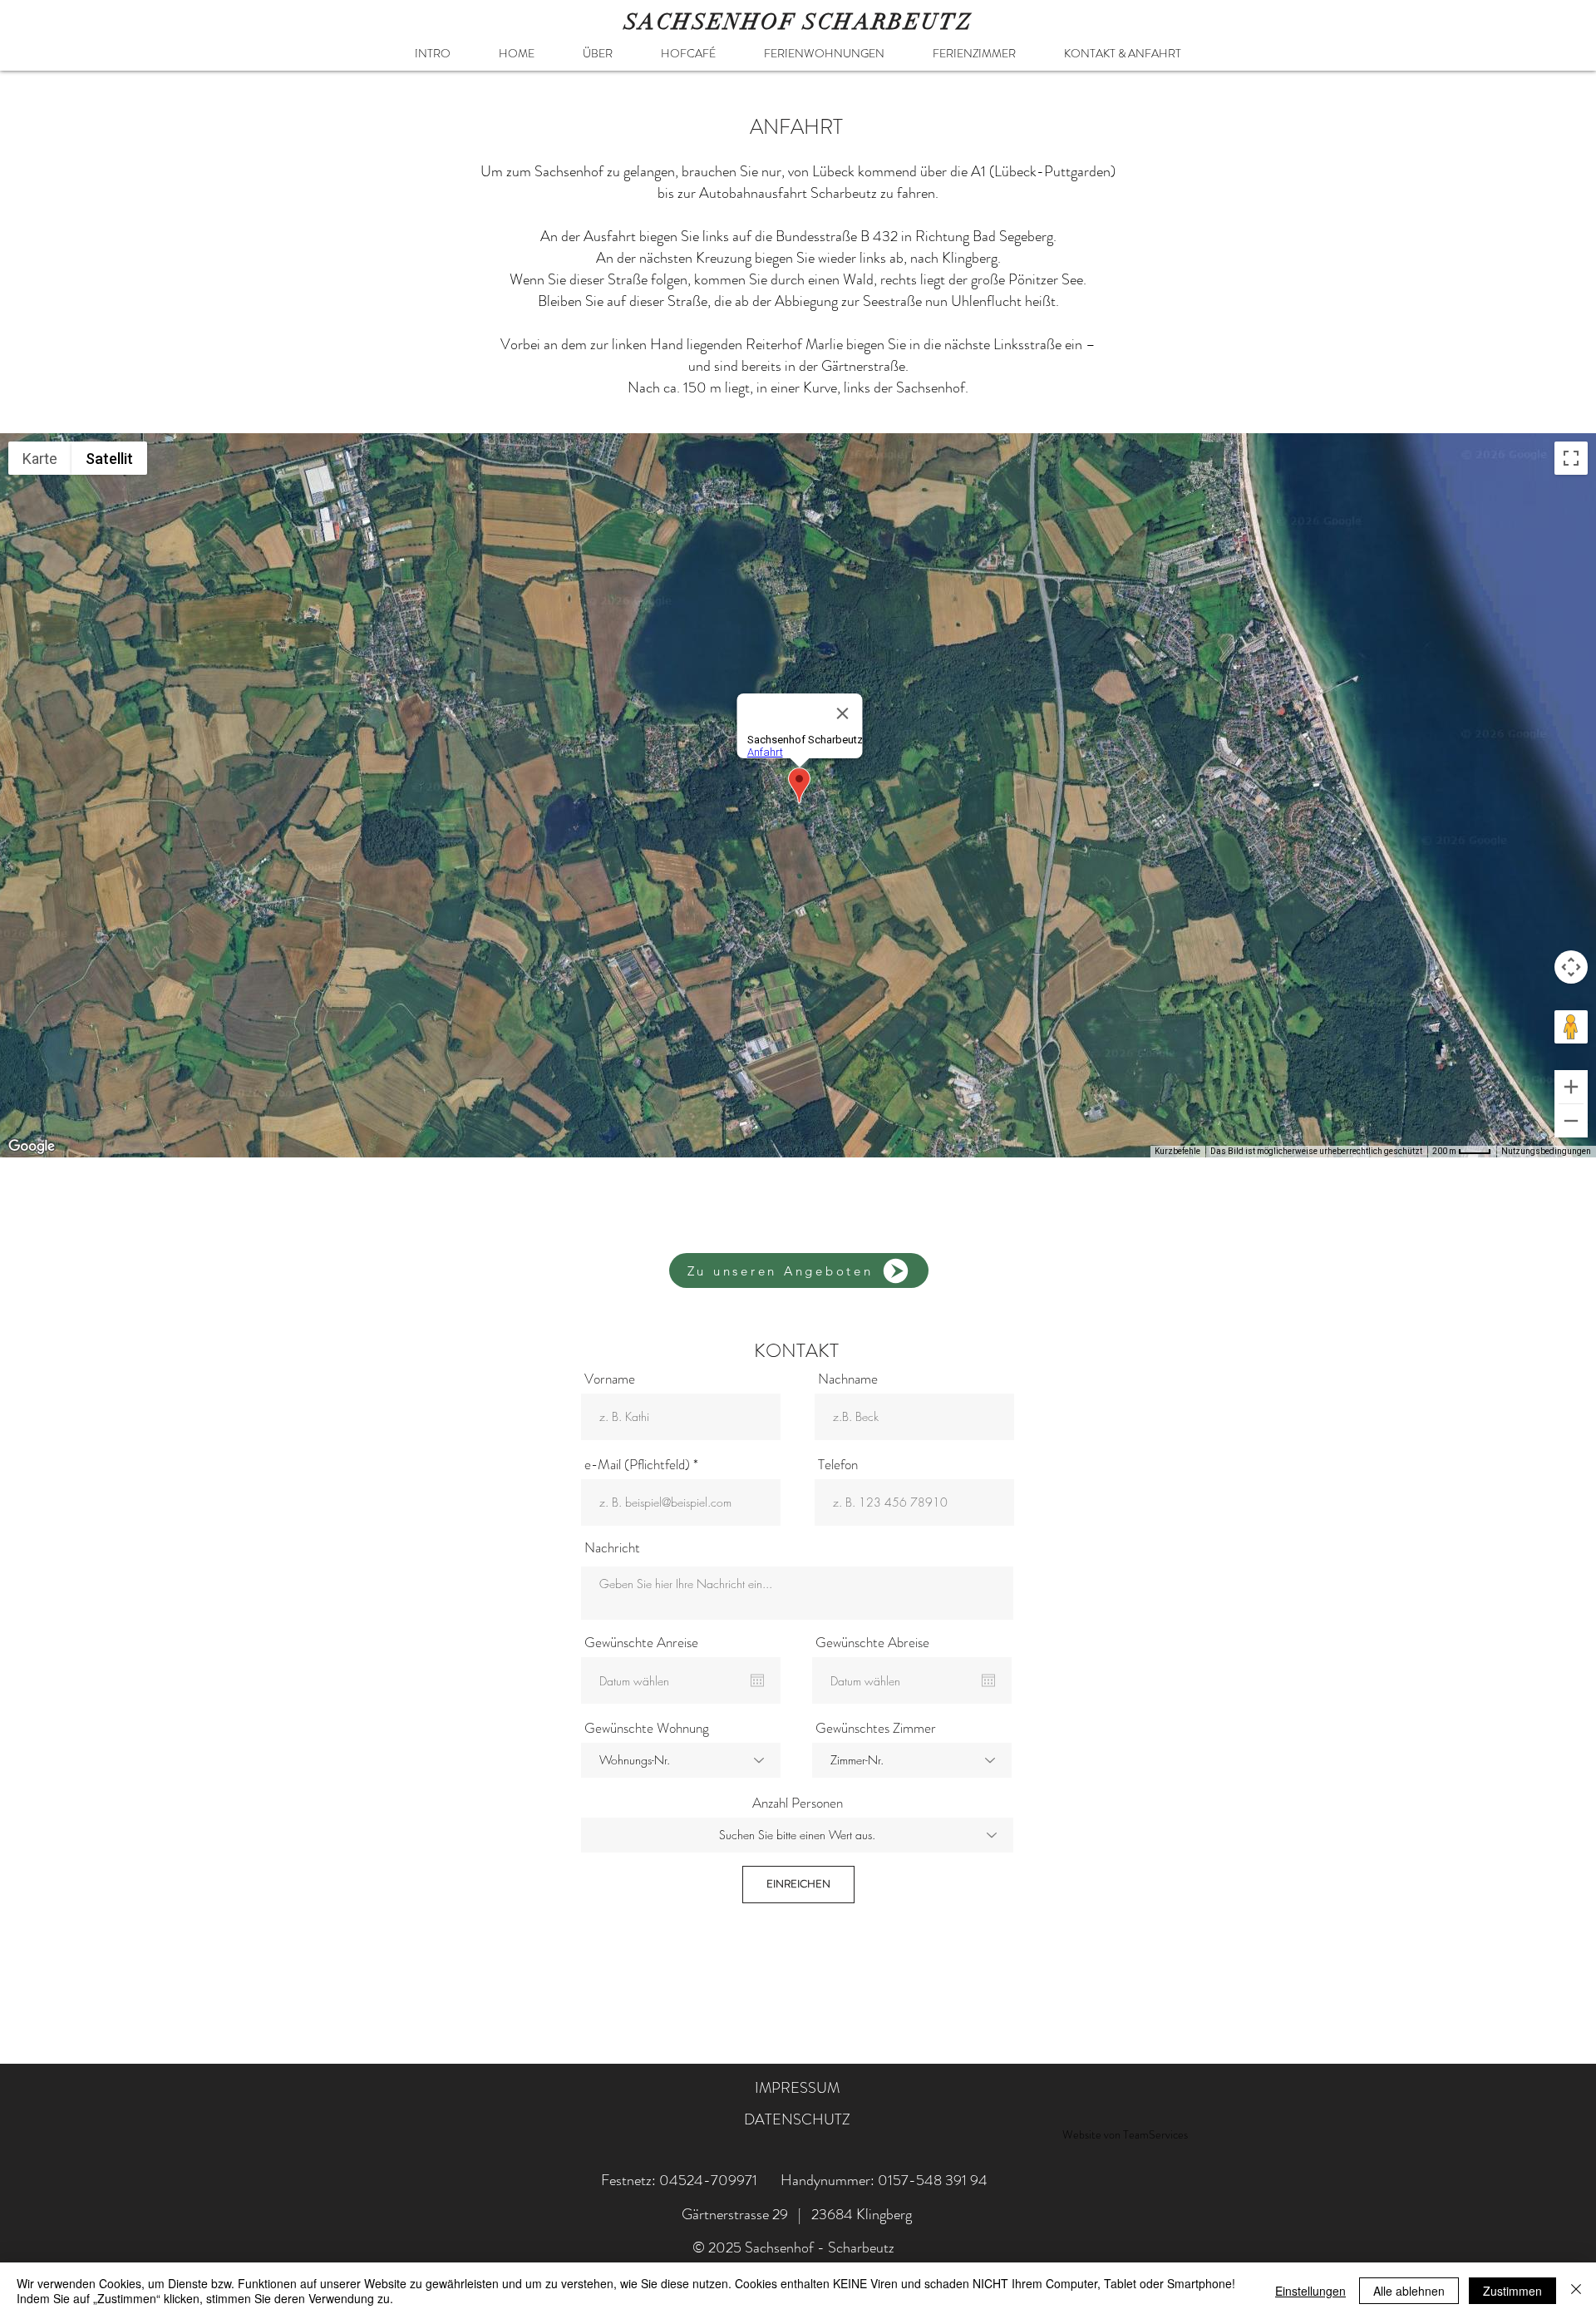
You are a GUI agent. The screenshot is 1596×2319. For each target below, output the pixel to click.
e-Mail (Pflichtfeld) (637, 1465)
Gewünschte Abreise (872, 1643)
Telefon (838, 1465)
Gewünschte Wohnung (647, 1728)
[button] (824, 53)
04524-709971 (708, 2180)
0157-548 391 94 (933, 2180)
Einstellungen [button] (1310, 2291)
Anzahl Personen (798, 1803)
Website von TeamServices (1125, 2134)
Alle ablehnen (1409, 2291)
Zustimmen (1512, 2291)
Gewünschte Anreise (641, 1643)
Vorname (610, 1379)
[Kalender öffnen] (757, 1680)
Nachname (848, 1379)
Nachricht (612, 1548)
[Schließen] (1576, 2291)
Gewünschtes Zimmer (876, 1728)
